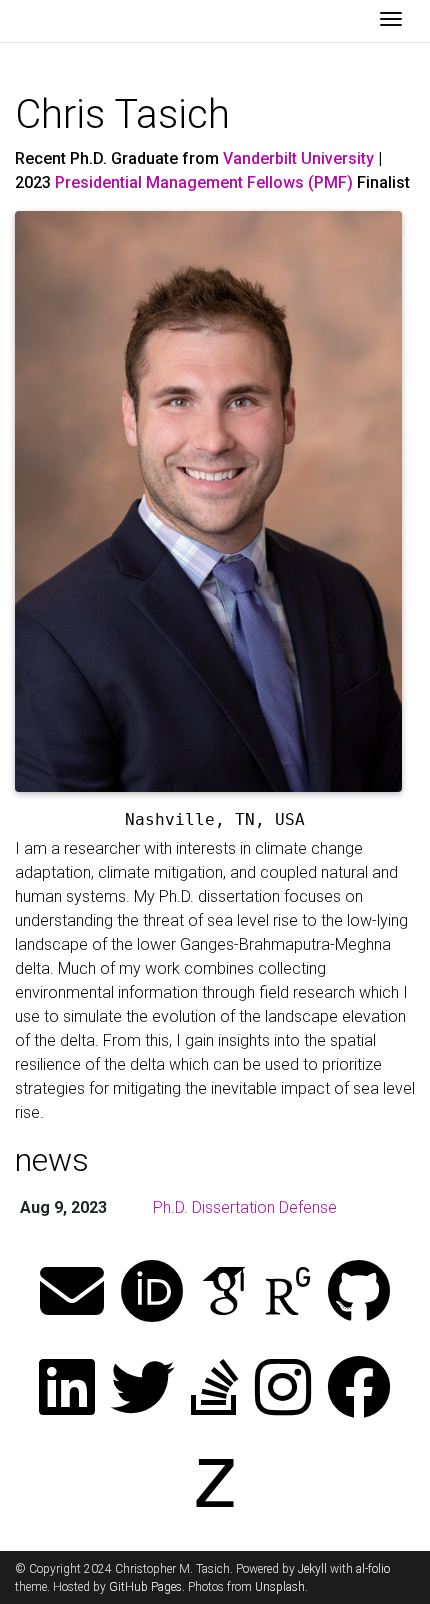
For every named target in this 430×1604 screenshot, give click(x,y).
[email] (72, 1293)
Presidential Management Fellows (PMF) (204, 182)
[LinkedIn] (67, 1389)
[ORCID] (152, 1293)
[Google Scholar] (224, 1293)
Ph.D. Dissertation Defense (245, 1207)
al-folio (373, 1569)
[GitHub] (359, 1293)
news (52, 1160)
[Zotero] (215, 1485)
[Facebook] (359, 1389)
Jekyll (312, 1569)
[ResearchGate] (288, 1293)
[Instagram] (283, 1389)
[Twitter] (143, 1389)
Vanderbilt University (298, 158)
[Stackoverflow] (215, 1389)
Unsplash (280, 1587)
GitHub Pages (145, 1587)
